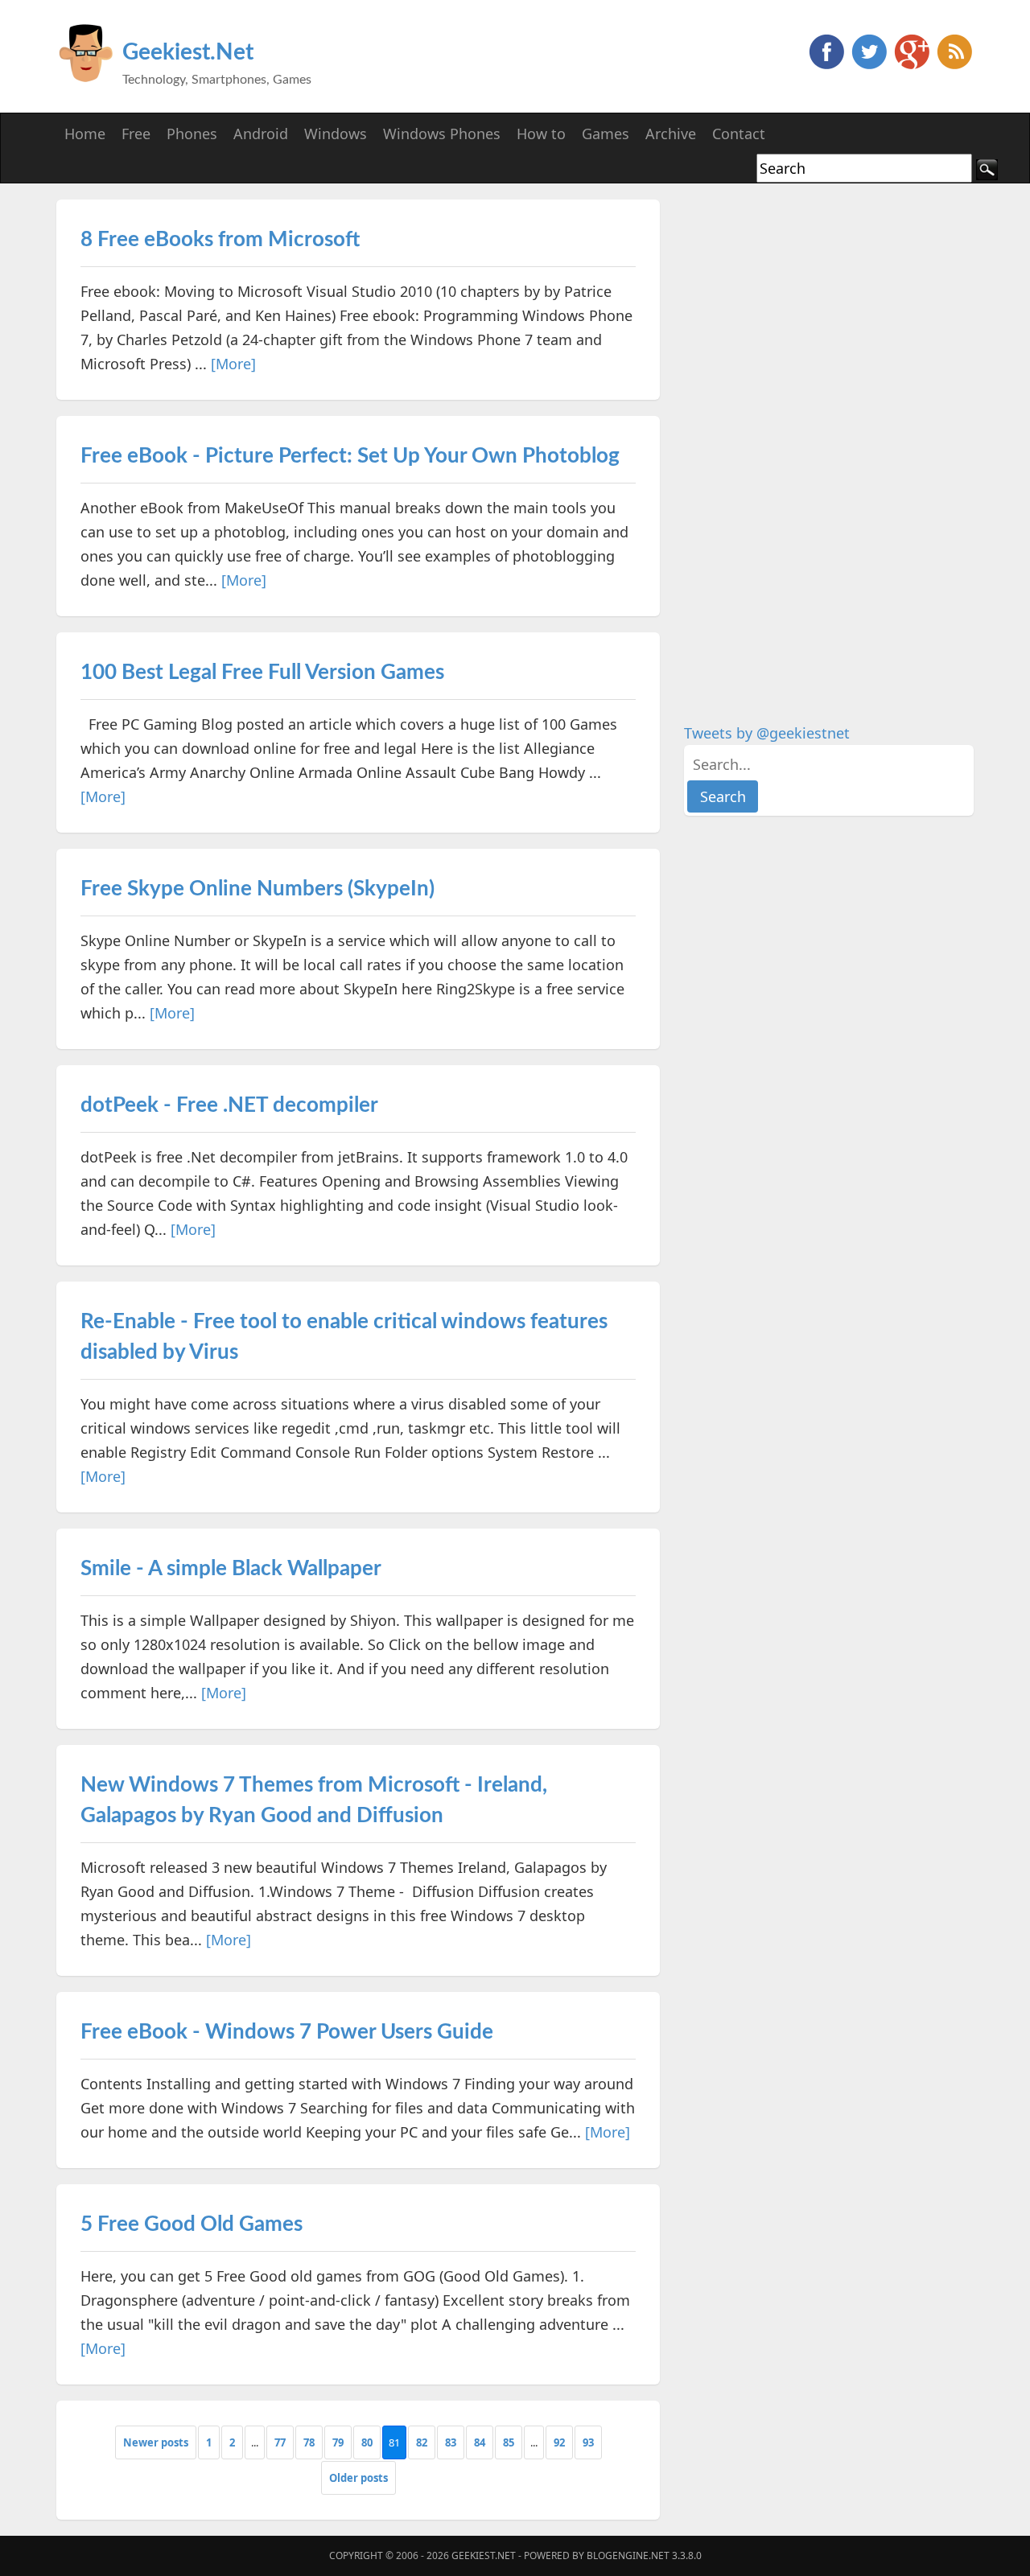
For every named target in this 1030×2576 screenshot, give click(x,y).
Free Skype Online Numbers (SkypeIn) (257, 889)
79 (338, 2442)
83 (451, 2442)
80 (367, 2442)
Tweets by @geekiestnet (767, 733)
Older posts (358, 2478)
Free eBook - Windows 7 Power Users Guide (287, 2032)
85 (509, 2442)
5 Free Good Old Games (192, 2224)
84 (480, 2442)
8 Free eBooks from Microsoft (220, 240)
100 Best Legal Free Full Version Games (262, 673)
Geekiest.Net (188, 52)
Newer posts (156, 2442)
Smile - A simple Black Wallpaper (231, 1569)
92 (559, 2442)
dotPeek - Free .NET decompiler (229, 1105)
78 (309, 2442)
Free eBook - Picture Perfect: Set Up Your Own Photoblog (350, 456)
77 (280, 2442)
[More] (233, 364)
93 (588, 2442)
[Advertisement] (805, 441)
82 (422, 2442)
